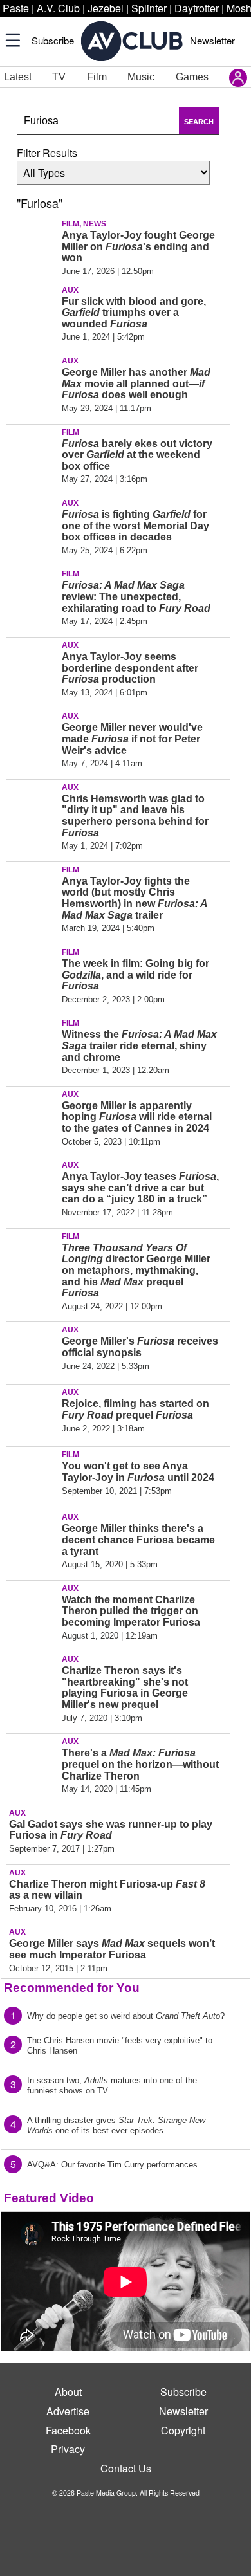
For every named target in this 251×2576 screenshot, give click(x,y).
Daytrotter (197, 8)
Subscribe (53, 40)
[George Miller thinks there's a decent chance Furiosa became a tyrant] (32, 1538)
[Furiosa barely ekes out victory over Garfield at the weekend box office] (32, 453)
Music (141, 77)
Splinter (149, 8)
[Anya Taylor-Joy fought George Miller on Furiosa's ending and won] (32, 244)
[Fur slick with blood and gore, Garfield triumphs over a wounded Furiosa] (32, 311)
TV (59, 77)
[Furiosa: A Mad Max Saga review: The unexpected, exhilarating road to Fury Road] (32, 594)
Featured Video (49, 2198)
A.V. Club (58, 8)
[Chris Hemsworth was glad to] (32, 808)
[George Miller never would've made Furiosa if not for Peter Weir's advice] (32, 737)
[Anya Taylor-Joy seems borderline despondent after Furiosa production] (32, 666)
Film (97, 77)
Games (192, 77)
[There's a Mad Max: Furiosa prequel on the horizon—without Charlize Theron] (32, 1762)
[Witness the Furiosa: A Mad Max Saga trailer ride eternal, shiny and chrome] (32, 1044)
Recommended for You (72, 1988)
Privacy (68, 2449)
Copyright (183, 2430)
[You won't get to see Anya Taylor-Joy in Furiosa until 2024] (32, 1475)
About (68, 2392)
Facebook (68, 2430)
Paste (16, 8)
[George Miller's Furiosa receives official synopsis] (32, 1350)
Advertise (68, 2411)
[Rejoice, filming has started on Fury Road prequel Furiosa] (32, 1413)
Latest (18, 77)
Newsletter (212, 40)
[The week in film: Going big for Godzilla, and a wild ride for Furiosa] (32, 973)
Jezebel (106, 8)
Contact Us (126, 2468)
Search (199, 122)
